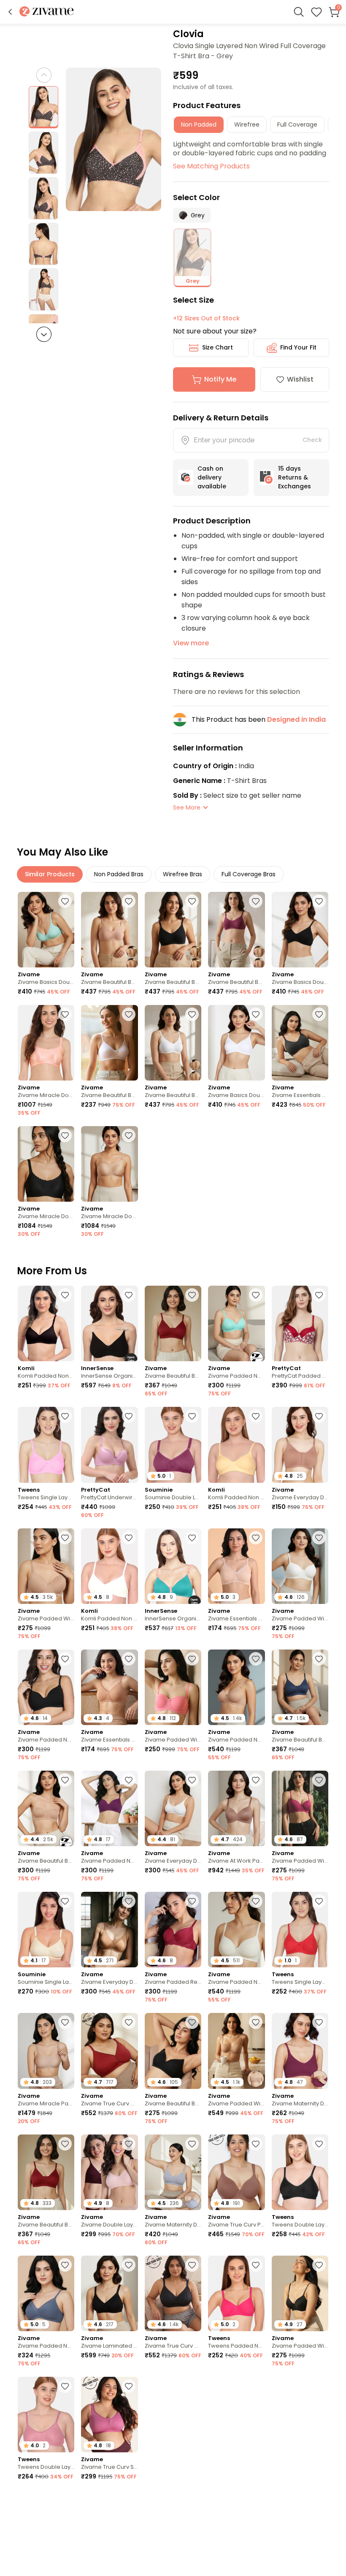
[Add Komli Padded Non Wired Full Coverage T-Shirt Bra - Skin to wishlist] (256, 1416)
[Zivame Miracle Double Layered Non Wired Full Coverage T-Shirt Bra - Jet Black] (46, 1164)
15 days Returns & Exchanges (295, 477)
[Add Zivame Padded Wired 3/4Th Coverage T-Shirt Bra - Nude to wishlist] (65, 1538)
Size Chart (218, 347)
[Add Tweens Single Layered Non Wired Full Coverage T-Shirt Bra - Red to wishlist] (319, 1901)
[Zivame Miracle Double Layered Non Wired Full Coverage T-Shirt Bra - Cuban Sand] (109, 1164)
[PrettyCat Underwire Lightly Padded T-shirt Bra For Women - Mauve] (109, 1445)
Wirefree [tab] (247, 125)
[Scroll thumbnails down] (44, 334)
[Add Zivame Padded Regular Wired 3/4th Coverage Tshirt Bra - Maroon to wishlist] (192, 1901)
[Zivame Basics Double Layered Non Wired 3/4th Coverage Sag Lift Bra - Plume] (46, 930)
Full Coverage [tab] (297, 125)
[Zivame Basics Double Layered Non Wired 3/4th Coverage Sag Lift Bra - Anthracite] (300, 930)
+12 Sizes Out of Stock (206, 318)
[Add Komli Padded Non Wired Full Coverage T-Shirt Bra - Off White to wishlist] (129, 1538)
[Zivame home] (47, 12)
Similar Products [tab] (50, 874)
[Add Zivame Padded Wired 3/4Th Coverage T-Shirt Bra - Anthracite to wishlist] (319, 2265)
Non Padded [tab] (199, 125)
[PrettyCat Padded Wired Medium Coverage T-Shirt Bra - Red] (300, 1323)
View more (191, 643)
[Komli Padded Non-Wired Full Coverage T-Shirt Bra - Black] (46, 1323)
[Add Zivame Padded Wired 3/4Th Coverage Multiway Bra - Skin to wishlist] (256, 2022)
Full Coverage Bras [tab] (249, 874)
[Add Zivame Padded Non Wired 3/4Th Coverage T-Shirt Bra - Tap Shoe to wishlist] (65, 1659)
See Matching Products (211, 166)
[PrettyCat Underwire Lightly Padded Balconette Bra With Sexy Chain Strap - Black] (300, 2528)
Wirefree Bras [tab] (182, 874)
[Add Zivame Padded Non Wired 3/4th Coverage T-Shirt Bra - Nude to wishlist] (256, 1659)
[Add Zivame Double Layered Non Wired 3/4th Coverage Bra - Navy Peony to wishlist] (256, 2499)
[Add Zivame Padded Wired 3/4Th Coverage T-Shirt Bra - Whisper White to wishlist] (319, 1538)
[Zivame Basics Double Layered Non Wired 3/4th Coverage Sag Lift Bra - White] (236, 1043)
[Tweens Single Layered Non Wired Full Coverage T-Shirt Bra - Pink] (46, 1445)
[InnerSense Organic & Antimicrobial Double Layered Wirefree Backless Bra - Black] (109, 1323)
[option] (43, 107)
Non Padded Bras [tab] (119, 874)
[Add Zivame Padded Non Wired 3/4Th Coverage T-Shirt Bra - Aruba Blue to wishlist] (256, 1295)
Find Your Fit (298, 347)
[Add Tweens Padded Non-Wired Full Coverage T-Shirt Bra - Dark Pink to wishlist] (256, 2265)
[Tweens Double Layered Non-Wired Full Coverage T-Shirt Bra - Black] (300, 2172)
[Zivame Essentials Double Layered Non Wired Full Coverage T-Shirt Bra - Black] (300, 1043)
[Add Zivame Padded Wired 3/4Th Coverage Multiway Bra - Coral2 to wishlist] (192, 1659)
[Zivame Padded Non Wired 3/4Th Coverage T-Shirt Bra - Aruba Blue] (236, 1323)
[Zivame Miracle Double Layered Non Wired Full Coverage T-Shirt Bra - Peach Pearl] (46, 1043)
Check (312, 440)
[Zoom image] (114, 139)
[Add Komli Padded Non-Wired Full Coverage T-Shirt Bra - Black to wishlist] (65, 1295)
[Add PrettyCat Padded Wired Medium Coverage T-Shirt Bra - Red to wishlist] (319, 1295)
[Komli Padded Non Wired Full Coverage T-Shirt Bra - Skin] (236, 1445)
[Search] (299, 12)
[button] (10, 12)
